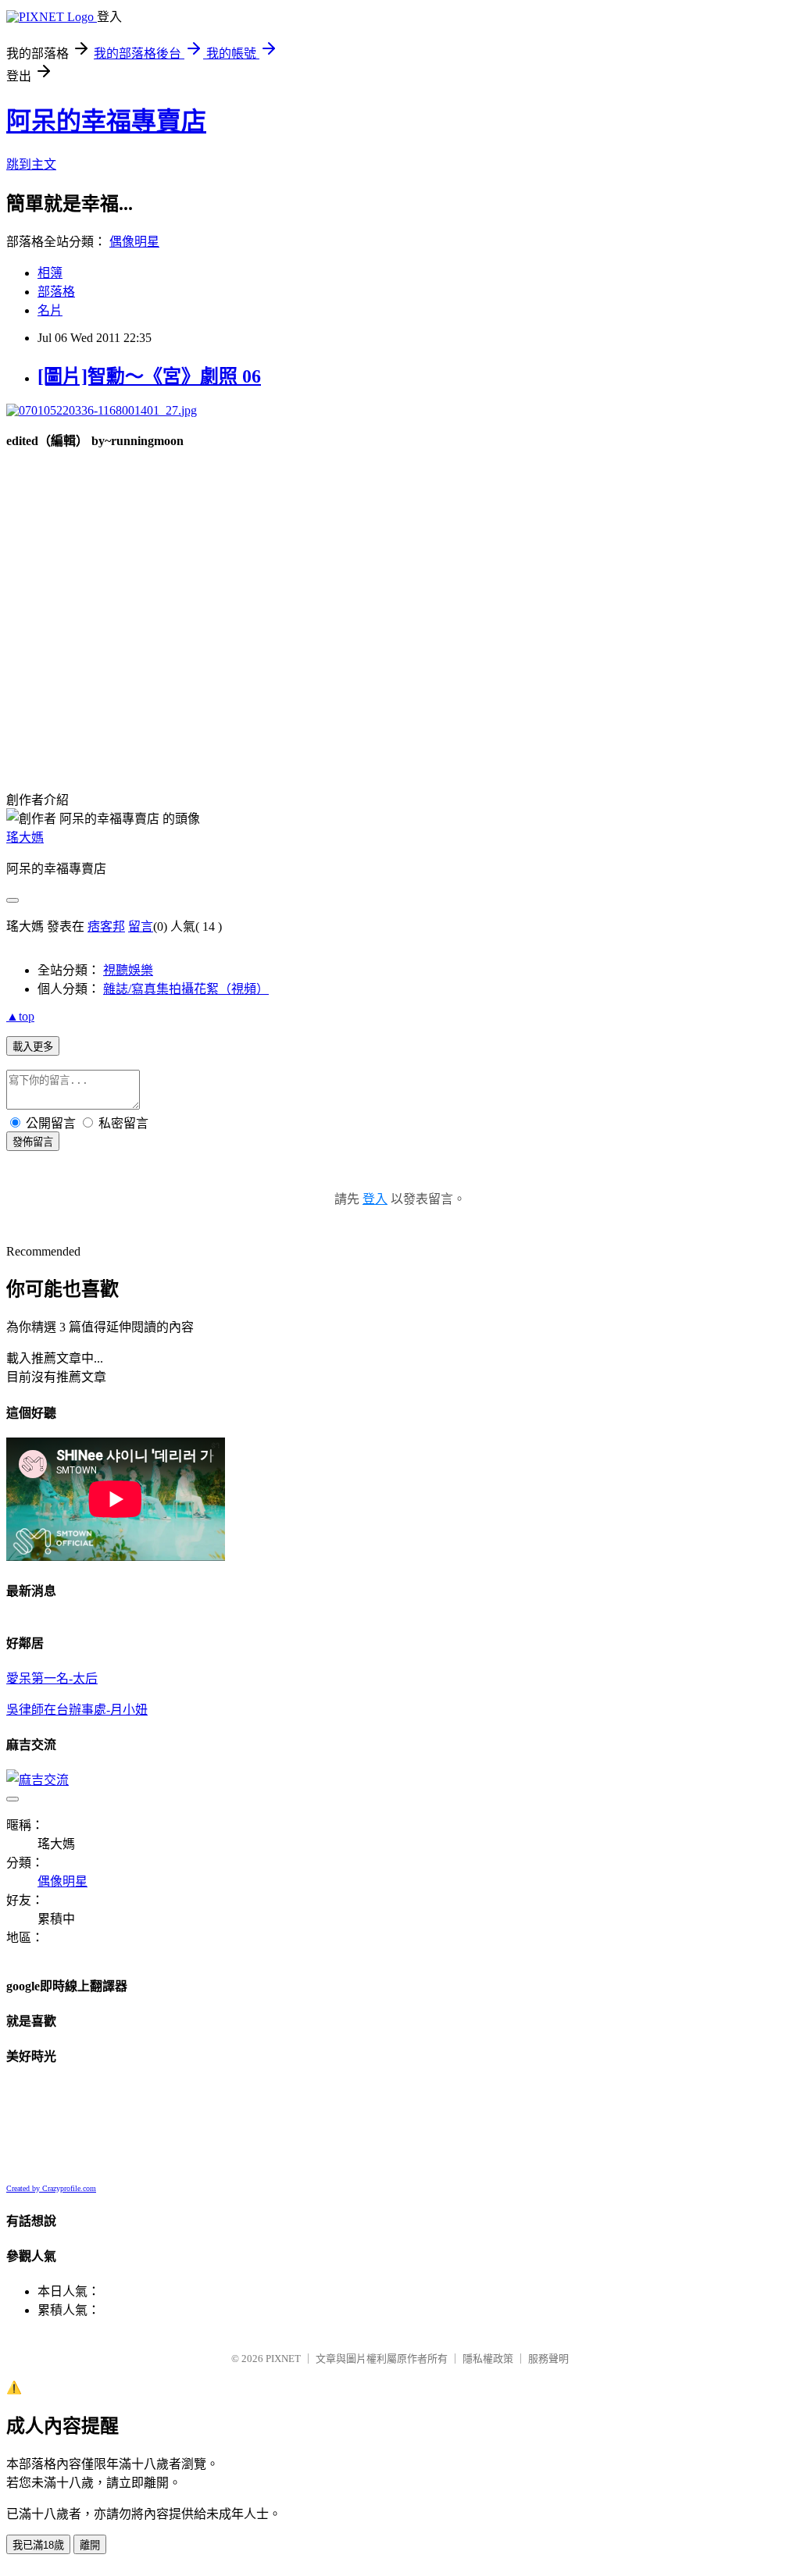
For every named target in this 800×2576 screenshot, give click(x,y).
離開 (90, 2545)
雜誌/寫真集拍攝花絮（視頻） (186, 989)
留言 (141, 926)
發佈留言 (33, 1142)
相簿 (50, 273)
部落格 (56, 292)
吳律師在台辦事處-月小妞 (77, 1710)
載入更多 (33, 1047)
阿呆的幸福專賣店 (106, 121)
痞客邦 (106, 926)
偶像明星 (134, 242)
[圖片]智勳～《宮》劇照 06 (149, 376)
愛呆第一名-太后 (52, 1678)
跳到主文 (31, 164)
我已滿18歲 (38, 2545)
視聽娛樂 (128, 970)
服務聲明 (548, 2359)
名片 (50, 310)
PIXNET (283, 2359)
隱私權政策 (488, 2359)
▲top (20, 1016)
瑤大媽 (25, 837)
